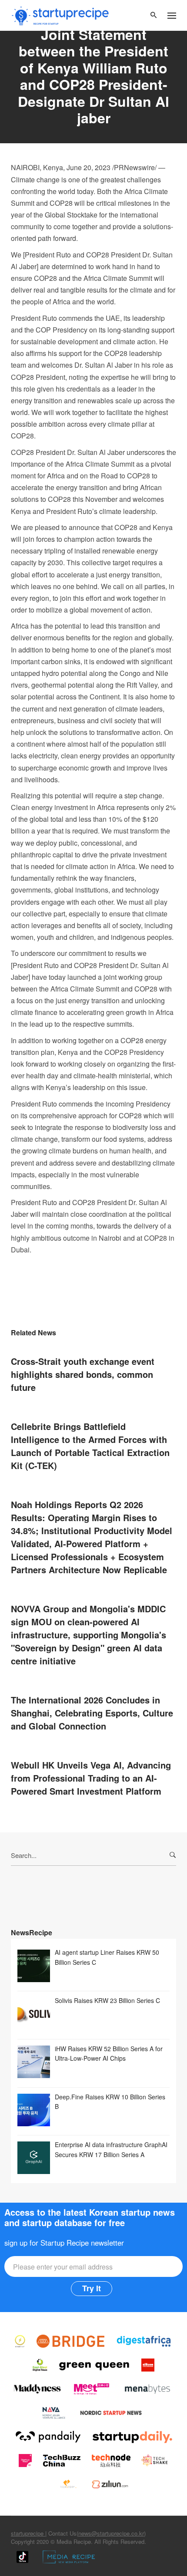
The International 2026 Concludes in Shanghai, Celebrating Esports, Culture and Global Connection (92, 1713)
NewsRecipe (32, 1932)
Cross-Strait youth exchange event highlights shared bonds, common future (83, 1374)
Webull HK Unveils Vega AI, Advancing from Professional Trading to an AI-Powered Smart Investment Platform (91, 1778)
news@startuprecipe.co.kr (111, 2533)
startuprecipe (28, 2533)
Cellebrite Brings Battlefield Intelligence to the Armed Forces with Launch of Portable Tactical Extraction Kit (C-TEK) (90, 1446)
